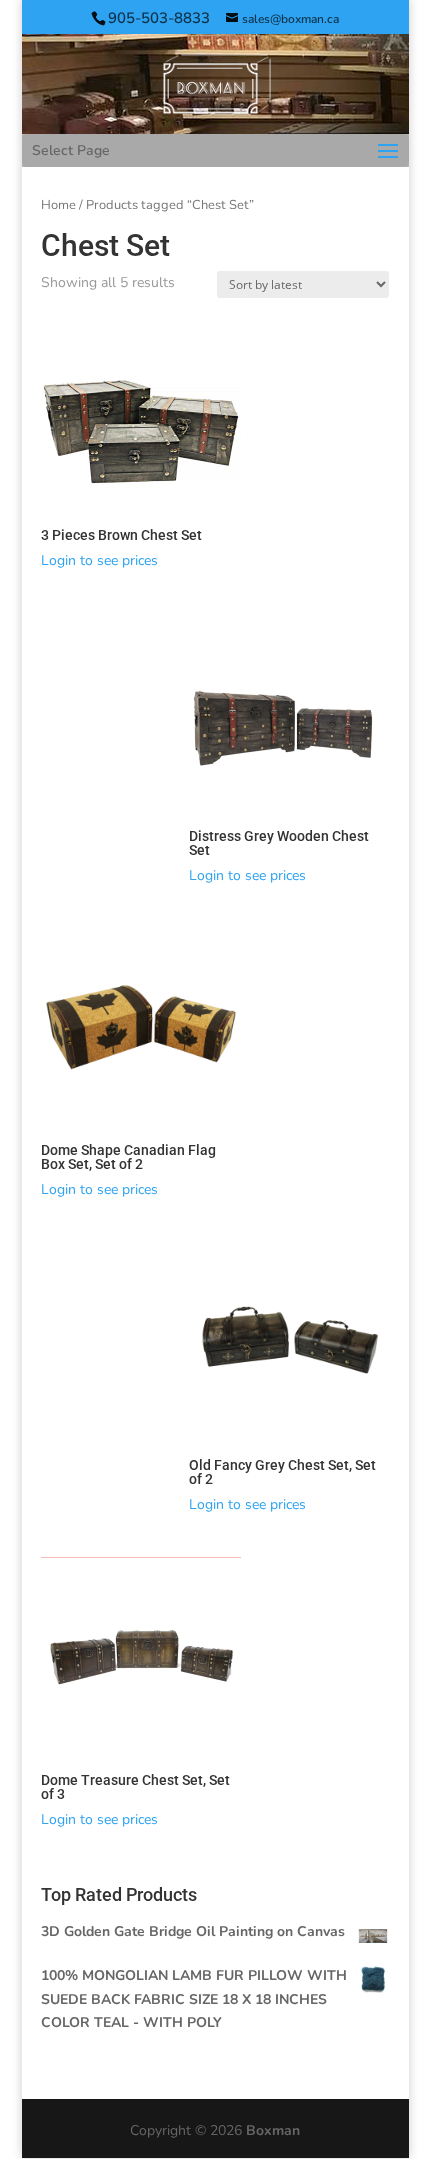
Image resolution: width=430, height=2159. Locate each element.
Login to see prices (99, 560)
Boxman (273, 2130)
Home (58, 205)
